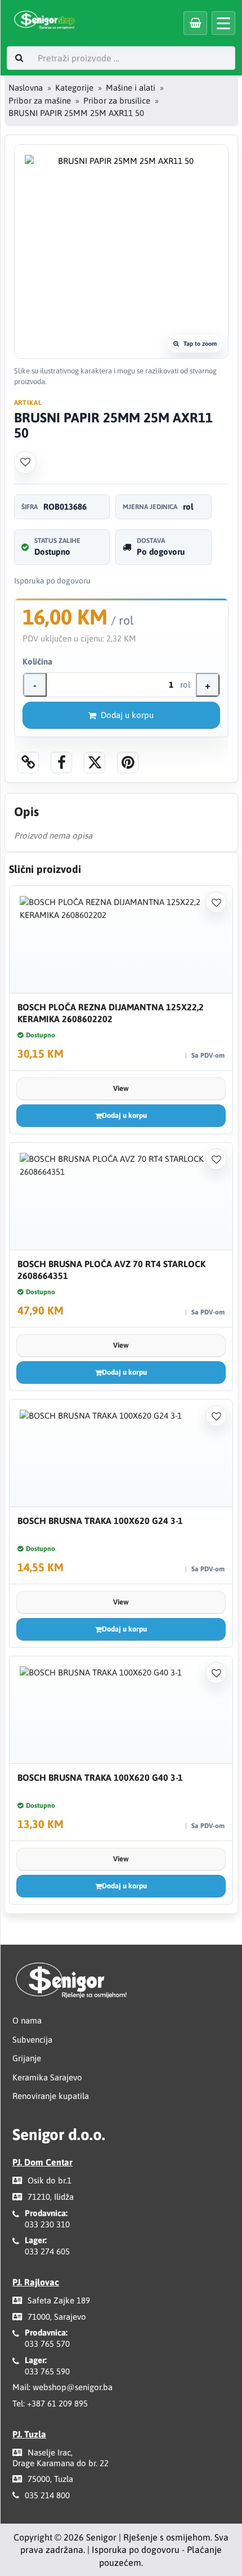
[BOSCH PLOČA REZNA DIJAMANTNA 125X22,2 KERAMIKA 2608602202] (121, 940)
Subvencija (32, 2040)
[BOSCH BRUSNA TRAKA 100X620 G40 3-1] (121, 1710)
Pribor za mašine (40, 101)
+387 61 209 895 (57, 2403)
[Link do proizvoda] (28, 763)
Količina (37, 661)
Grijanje (27, 2058)
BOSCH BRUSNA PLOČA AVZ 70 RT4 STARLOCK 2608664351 (111, 1270)
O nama (27, 2020)
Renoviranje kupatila (51, 2096)
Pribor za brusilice (117, 101)
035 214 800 (47, 2495)
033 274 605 (47, 2251)
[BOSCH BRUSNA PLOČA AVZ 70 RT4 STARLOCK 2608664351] (121, 1196)
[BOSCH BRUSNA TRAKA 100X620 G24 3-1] (121, 1453)
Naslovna (26, 88)
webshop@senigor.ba (73, 2387)
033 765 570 (47, 2344)
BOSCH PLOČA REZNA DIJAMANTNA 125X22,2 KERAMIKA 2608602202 (111, 1013)
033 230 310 (47, 2224)
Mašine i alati (131, 88)
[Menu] (223, 23)
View (121, 1088)
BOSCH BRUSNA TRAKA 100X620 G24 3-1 (100, 1521)
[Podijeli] (61, 763)
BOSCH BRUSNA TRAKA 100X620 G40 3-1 (100, 1777)
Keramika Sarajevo (47, 2077)
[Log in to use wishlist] (25, 462)
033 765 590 (47, 2371)
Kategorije (74, 88)
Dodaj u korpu (127, 715)
